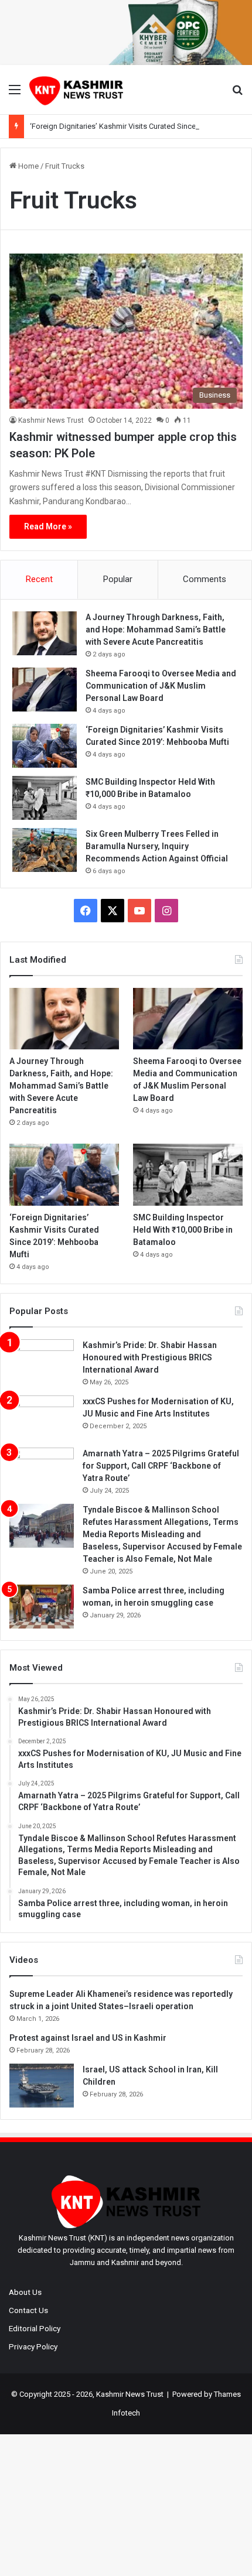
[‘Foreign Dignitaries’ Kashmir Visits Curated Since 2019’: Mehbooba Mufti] (45, 746)
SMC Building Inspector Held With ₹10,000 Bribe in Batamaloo (183, 1230)
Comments (205, 579)
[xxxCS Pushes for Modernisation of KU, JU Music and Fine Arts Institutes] (42, 1417)
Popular (118, 579)
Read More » (48, 526)
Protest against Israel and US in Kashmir (88, 2038)
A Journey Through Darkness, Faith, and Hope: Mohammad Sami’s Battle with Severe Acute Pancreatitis (156, 630)
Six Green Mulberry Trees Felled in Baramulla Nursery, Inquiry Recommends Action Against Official (157, 846)
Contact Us (28, 2310)
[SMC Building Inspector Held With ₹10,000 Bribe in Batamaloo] (45, 798)
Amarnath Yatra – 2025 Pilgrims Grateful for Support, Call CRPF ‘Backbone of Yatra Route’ (161, 1466)
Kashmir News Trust (51, 420)
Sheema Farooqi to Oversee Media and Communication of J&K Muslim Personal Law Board (161, 686)
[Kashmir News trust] (76, 90)
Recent (39, 579)
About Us (25, 2292)
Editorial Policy (35, 2328)
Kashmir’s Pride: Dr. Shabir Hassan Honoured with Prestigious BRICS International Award (150, 1357)
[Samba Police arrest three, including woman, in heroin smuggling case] (42, 1607)
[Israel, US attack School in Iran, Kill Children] (42, 2086)
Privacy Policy (33, 2346)
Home (28, 166)
